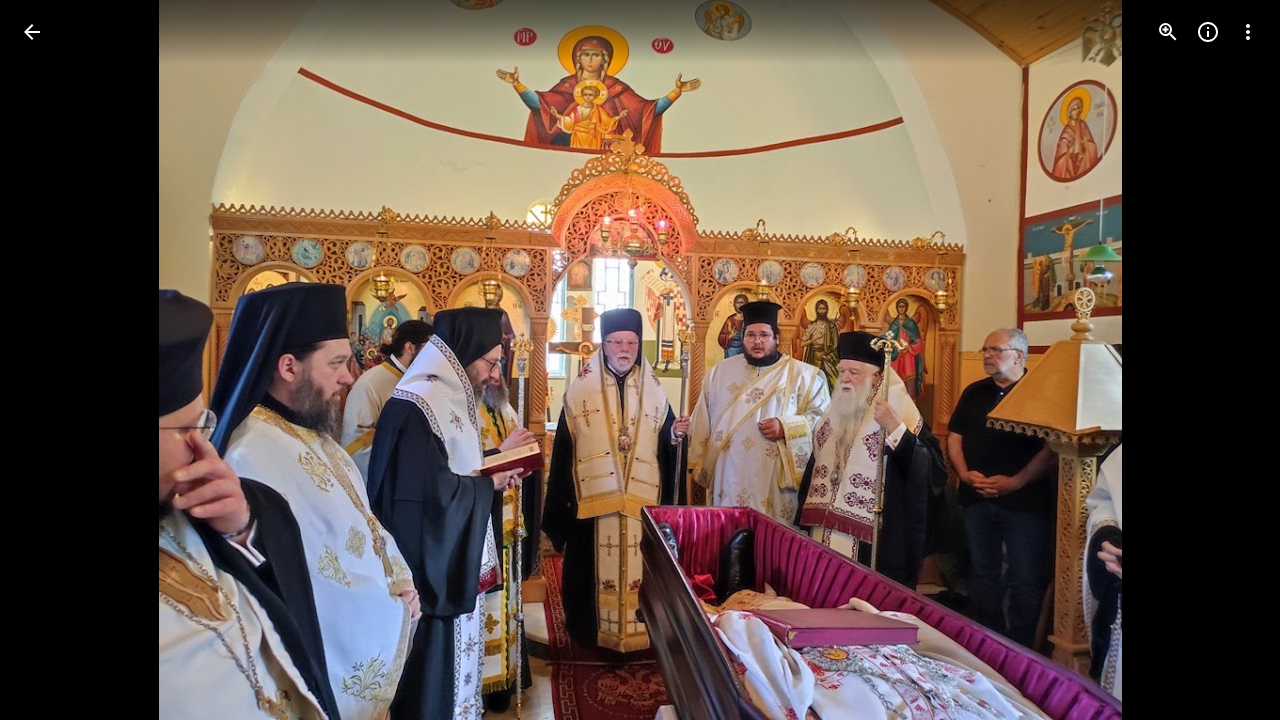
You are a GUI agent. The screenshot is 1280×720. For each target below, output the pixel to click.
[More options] (1248, 32)
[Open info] (1208, 32)
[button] (56, 360)
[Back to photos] (32, 32)
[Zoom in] (1168, 32)
